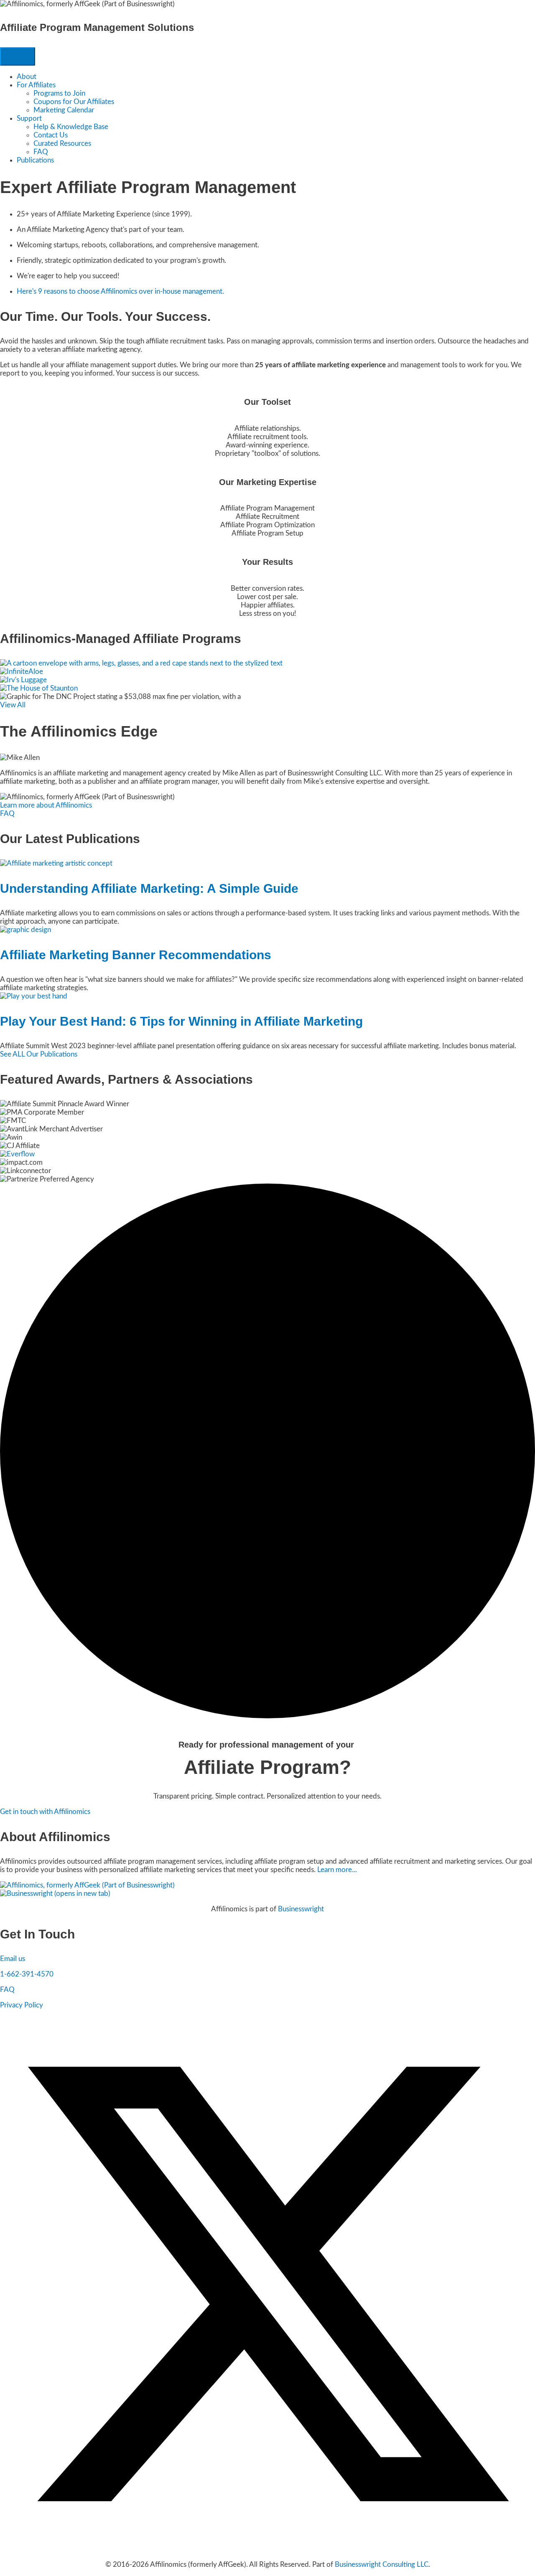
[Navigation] (18, 56)
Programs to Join (59, 93)
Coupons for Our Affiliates (74, 102)
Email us (13, 1959)
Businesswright (301, 1909)
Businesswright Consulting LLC (382, 2565)
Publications (35, 160)
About (27, 77)
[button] (7, 814)
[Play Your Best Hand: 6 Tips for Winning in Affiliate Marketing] (34, 996)
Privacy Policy (22, 2005)
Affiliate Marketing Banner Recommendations (136, 955)
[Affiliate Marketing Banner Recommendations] (25, 930)
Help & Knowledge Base (71, 127)
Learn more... (337, 1870)
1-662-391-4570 (27, 1974)
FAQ (41, 152)
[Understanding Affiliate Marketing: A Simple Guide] (56, 863)
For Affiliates (36, 85)
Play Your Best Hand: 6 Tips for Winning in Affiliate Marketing (181, 1021)
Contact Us (51, 135)
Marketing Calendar (64, 110)
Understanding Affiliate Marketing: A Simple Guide (149, 888)
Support (29, 118)
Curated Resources (62, 144)
